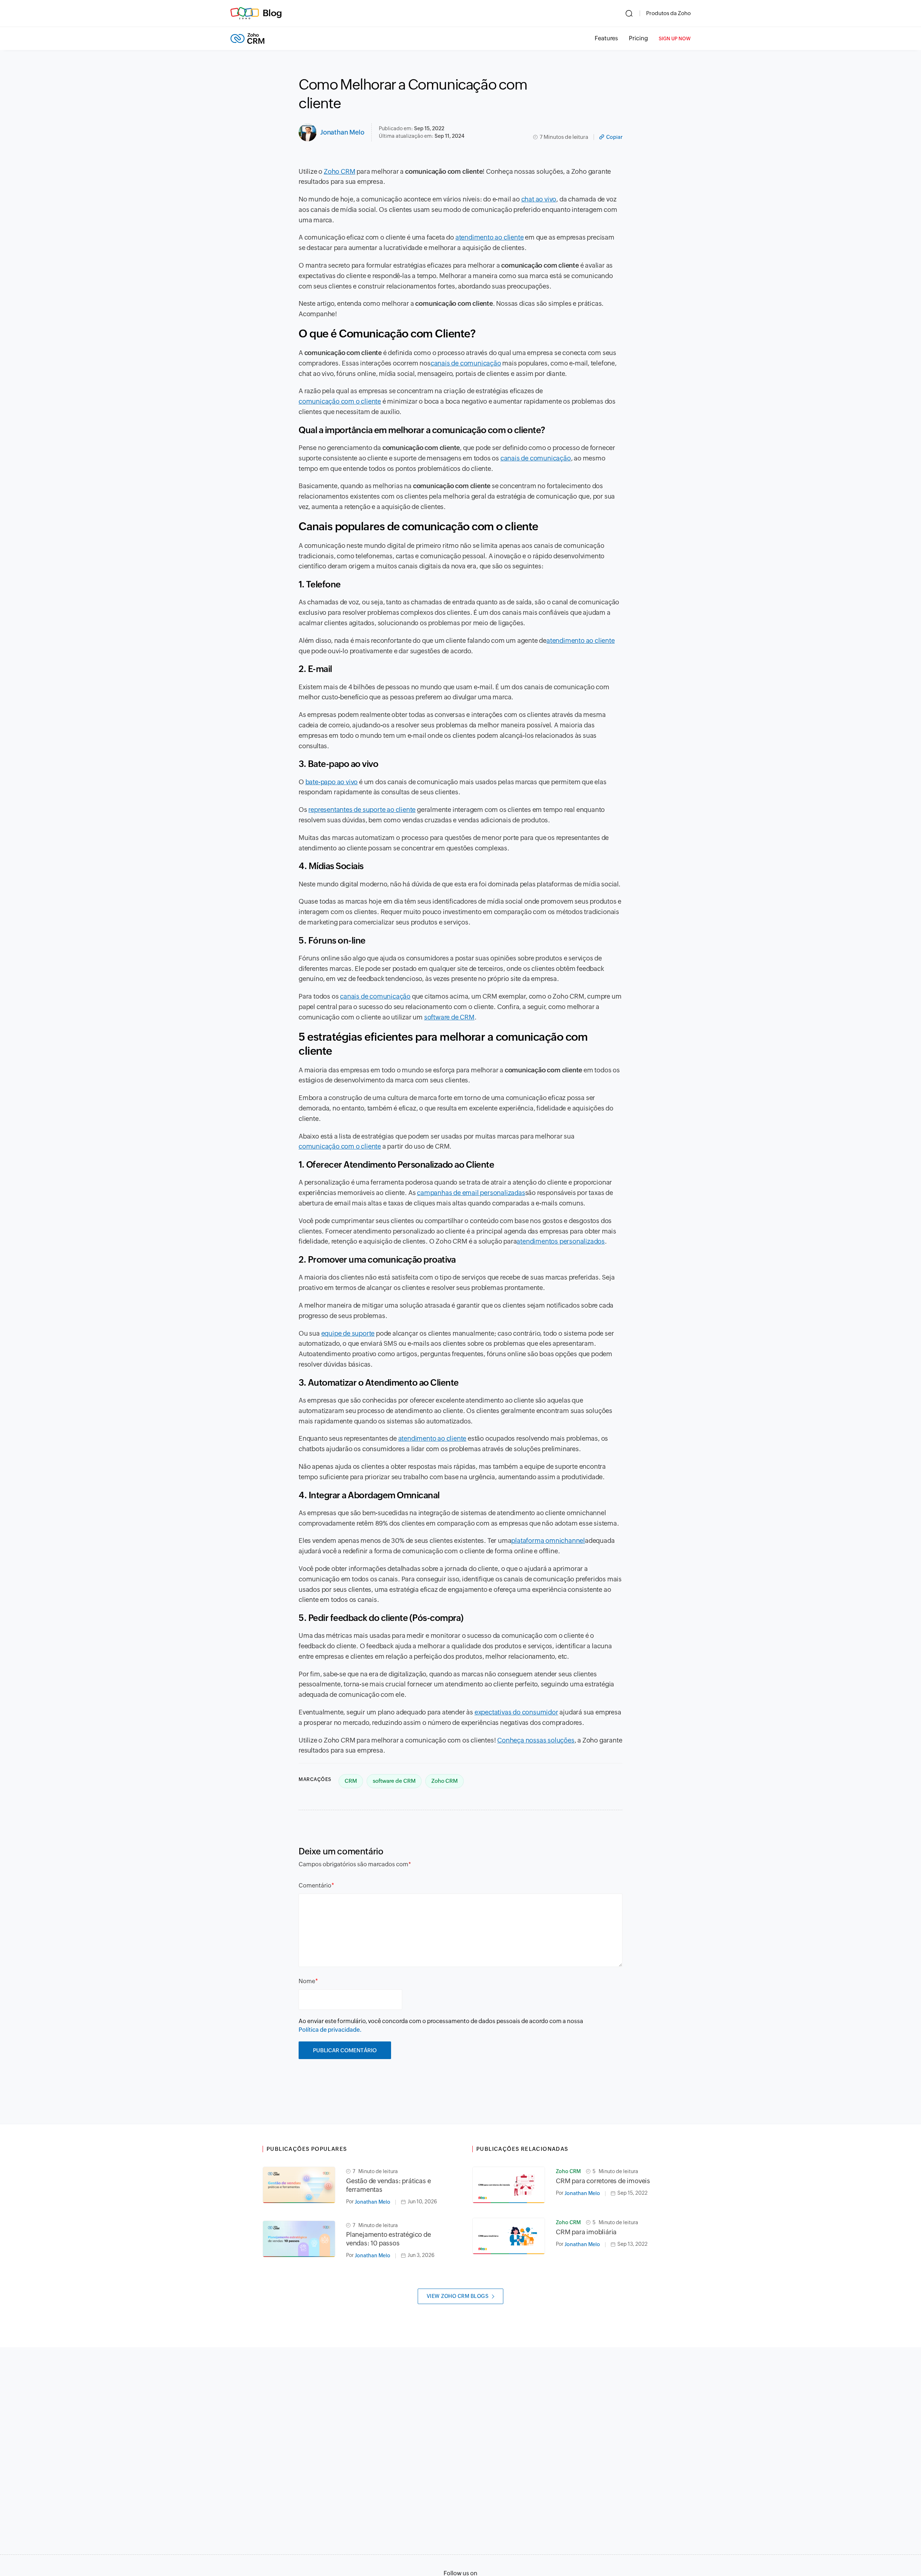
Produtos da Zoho (668, 13)
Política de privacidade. (330, 2030)
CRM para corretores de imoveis (603, 2181)
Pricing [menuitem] (638, 38)
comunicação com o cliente (340, 401)
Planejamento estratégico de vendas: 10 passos (389, 2239)
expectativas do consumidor (516, 1712)
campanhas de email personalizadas (471, 1193)
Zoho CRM (339, 171)
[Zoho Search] (629, 13)
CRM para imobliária (586, 2232)
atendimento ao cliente (490, 237)
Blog (272, 13)
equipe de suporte (348, 1333)
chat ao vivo (539, 199)
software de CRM (449, 1017)
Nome (307, 1981)
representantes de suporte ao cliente (362, 810)
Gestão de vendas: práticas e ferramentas (388, 2185)
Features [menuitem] (606, 38)
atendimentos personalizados (561, 1241)
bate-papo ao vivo (332, 782)
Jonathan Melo (342, 132)
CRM (351, 1781)
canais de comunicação (466, 363)
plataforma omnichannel (548, 1541)
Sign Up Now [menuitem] (675, 39)
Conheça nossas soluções (536, 1740)
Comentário (315, 1886)
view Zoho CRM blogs (458, 2296)
